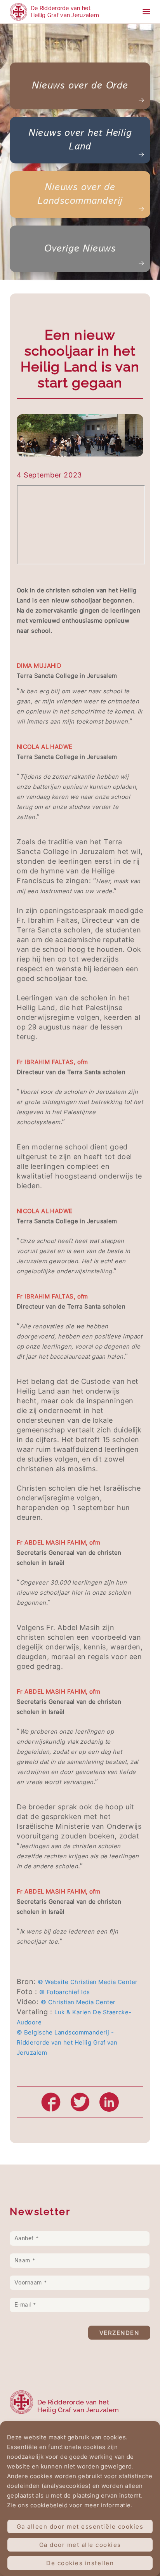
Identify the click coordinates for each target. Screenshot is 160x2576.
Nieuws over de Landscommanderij (80, 194)
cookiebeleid (49, 2505)
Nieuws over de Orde (80, 86)
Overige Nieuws (80, 249)
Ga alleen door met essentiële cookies (80, 2527)
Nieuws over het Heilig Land (80, 140)
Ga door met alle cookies (80, 2545)
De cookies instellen (80, 2563)
